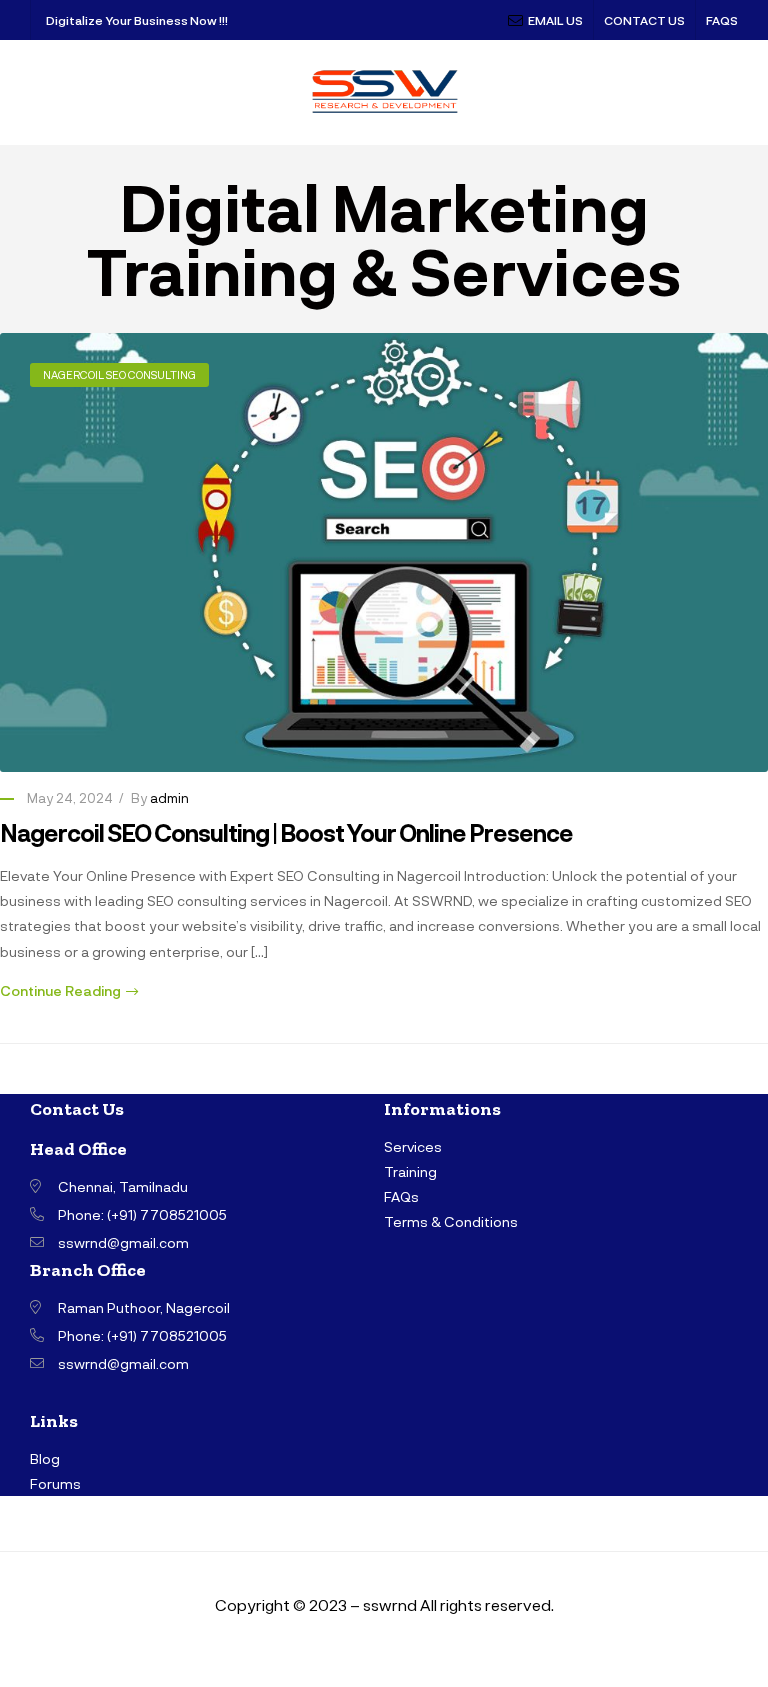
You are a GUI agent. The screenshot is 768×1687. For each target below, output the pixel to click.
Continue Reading (60, 990)
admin (169, 798)
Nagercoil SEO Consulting (119, 374)
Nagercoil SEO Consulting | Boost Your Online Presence (286, 832)
